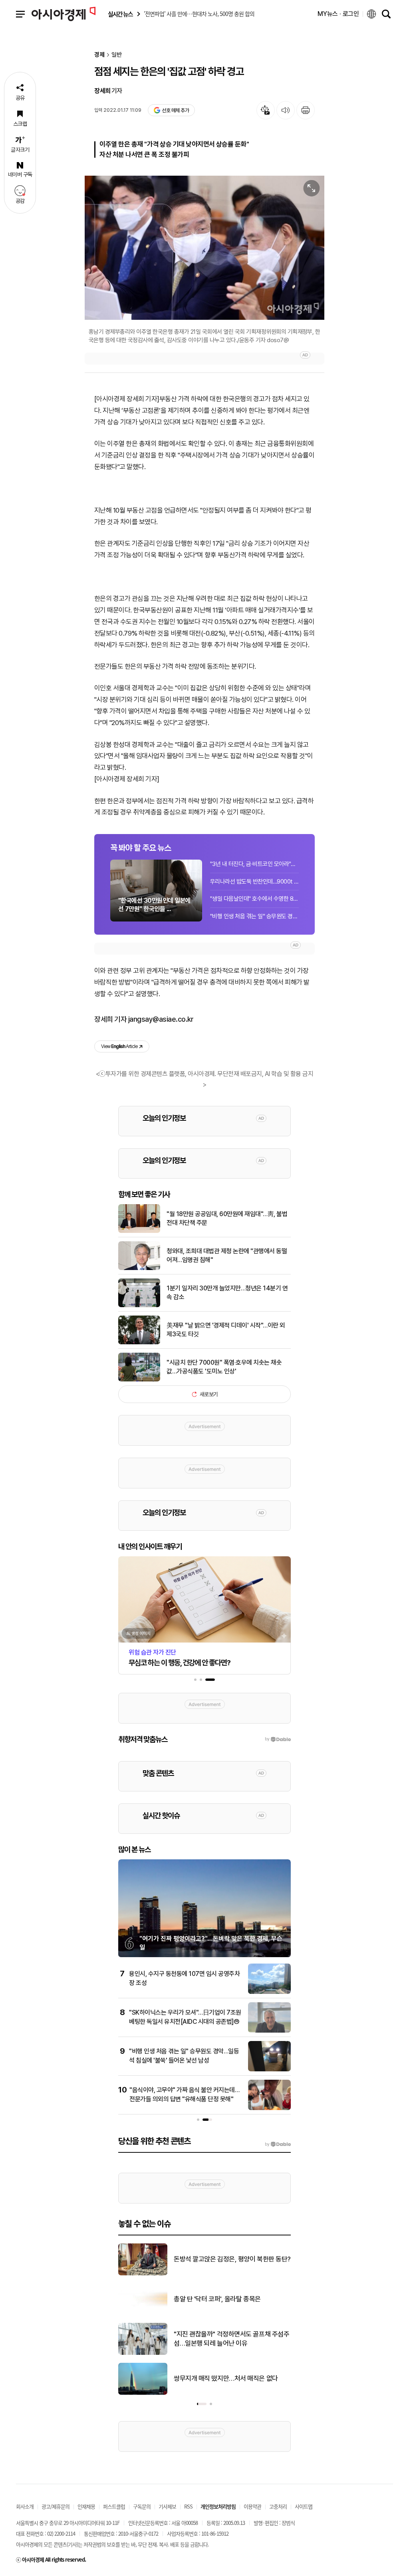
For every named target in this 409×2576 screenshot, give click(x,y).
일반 (117, 55)
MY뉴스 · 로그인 (338, 14)
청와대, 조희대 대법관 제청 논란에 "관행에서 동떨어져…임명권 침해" (227, 1255)
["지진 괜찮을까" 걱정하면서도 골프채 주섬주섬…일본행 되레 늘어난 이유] (143, 2353)
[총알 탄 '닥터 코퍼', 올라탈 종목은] (143, 2313)
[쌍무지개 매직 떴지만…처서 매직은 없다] (143, 2393)
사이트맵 (304, 2506)
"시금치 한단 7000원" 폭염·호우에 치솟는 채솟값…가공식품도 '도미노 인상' (224, 1367)
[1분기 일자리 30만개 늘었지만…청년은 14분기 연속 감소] (139, 1306)
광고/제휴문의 (56, 2506)
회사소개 (25, 2506)
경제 (99, 55)
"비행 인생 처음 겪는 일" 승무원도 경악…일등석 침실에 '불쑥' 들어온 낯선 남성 (254, 916)
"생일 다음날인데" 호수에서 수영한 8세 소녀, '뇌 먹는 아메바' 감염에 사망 (254, 899)
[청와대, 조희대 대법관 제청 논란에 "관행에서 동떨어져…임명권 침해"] (139, 1268)
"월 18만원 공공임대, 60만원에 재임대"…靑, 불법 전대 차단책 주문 (227, 1218)
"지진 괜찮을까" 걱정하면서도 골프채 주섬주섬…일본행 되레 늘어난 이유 (231, 2339)
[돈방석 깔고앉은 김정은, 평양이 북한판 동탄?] (143, 2274)
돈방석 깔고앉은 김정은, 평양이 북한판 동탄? (232, 2259)
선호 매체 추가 (175, 110)
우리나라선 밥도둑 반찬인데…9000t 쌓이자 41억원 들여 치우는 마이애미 (254, 882)
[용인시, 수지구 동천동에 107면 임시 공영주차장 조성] (269, 1992)
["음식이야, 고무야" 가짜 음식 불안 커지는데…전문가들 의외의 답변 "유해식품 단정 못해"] (269, 2108)
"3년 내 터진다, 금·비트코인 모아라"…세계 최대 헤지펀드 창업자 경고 (254, 864)
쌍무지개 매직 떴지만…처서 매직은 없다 (226, 2378)
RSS (188, 2506)
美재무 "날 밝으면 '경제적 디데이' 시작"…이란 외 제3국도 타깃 (226, 1330)
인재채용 (86, 2506)
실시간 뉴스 (120, 14)
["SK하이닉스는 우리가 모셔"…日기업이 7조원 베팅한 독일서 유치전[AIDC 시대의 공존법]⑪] (269, 2031)
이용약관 (252, 2506)
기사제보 (167, 2506)
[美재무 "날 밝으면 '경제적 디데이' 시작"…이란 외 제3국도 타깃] (139, 1343)
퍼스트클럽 (114, 2506)
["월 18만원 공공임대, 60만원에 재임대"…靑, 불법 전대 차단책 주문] (139, 1231)
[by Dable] (278, 2144)
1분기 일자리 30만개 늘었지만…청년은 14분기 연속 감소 (227, 1293)
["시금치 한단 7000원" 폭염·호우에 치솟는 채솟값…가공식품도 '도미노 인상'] (139, 1380)
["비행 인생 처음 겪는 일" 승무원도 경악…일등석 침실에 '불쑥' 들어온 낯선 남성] (269, 2070)
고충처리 (278, 2506)
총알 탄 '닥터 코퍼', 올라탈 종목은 (217, 2299)
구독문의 (142, 2506)
